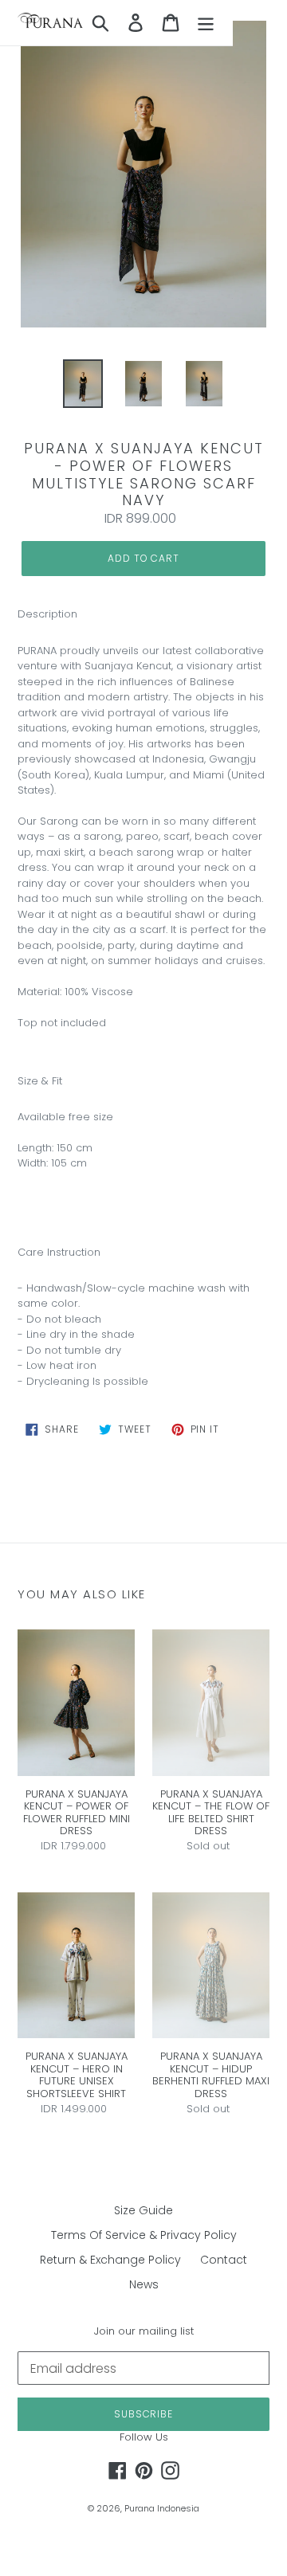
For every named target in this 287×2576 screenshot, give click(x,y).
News (144, 2284)
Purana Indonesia (162, 2508)
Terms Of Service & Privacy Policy (144, 2235)
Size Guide (143, 2210)
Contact (224, 2260)
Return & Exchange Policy (110, 2260)
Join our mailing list (144, 2331)
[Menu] (206, 23)
